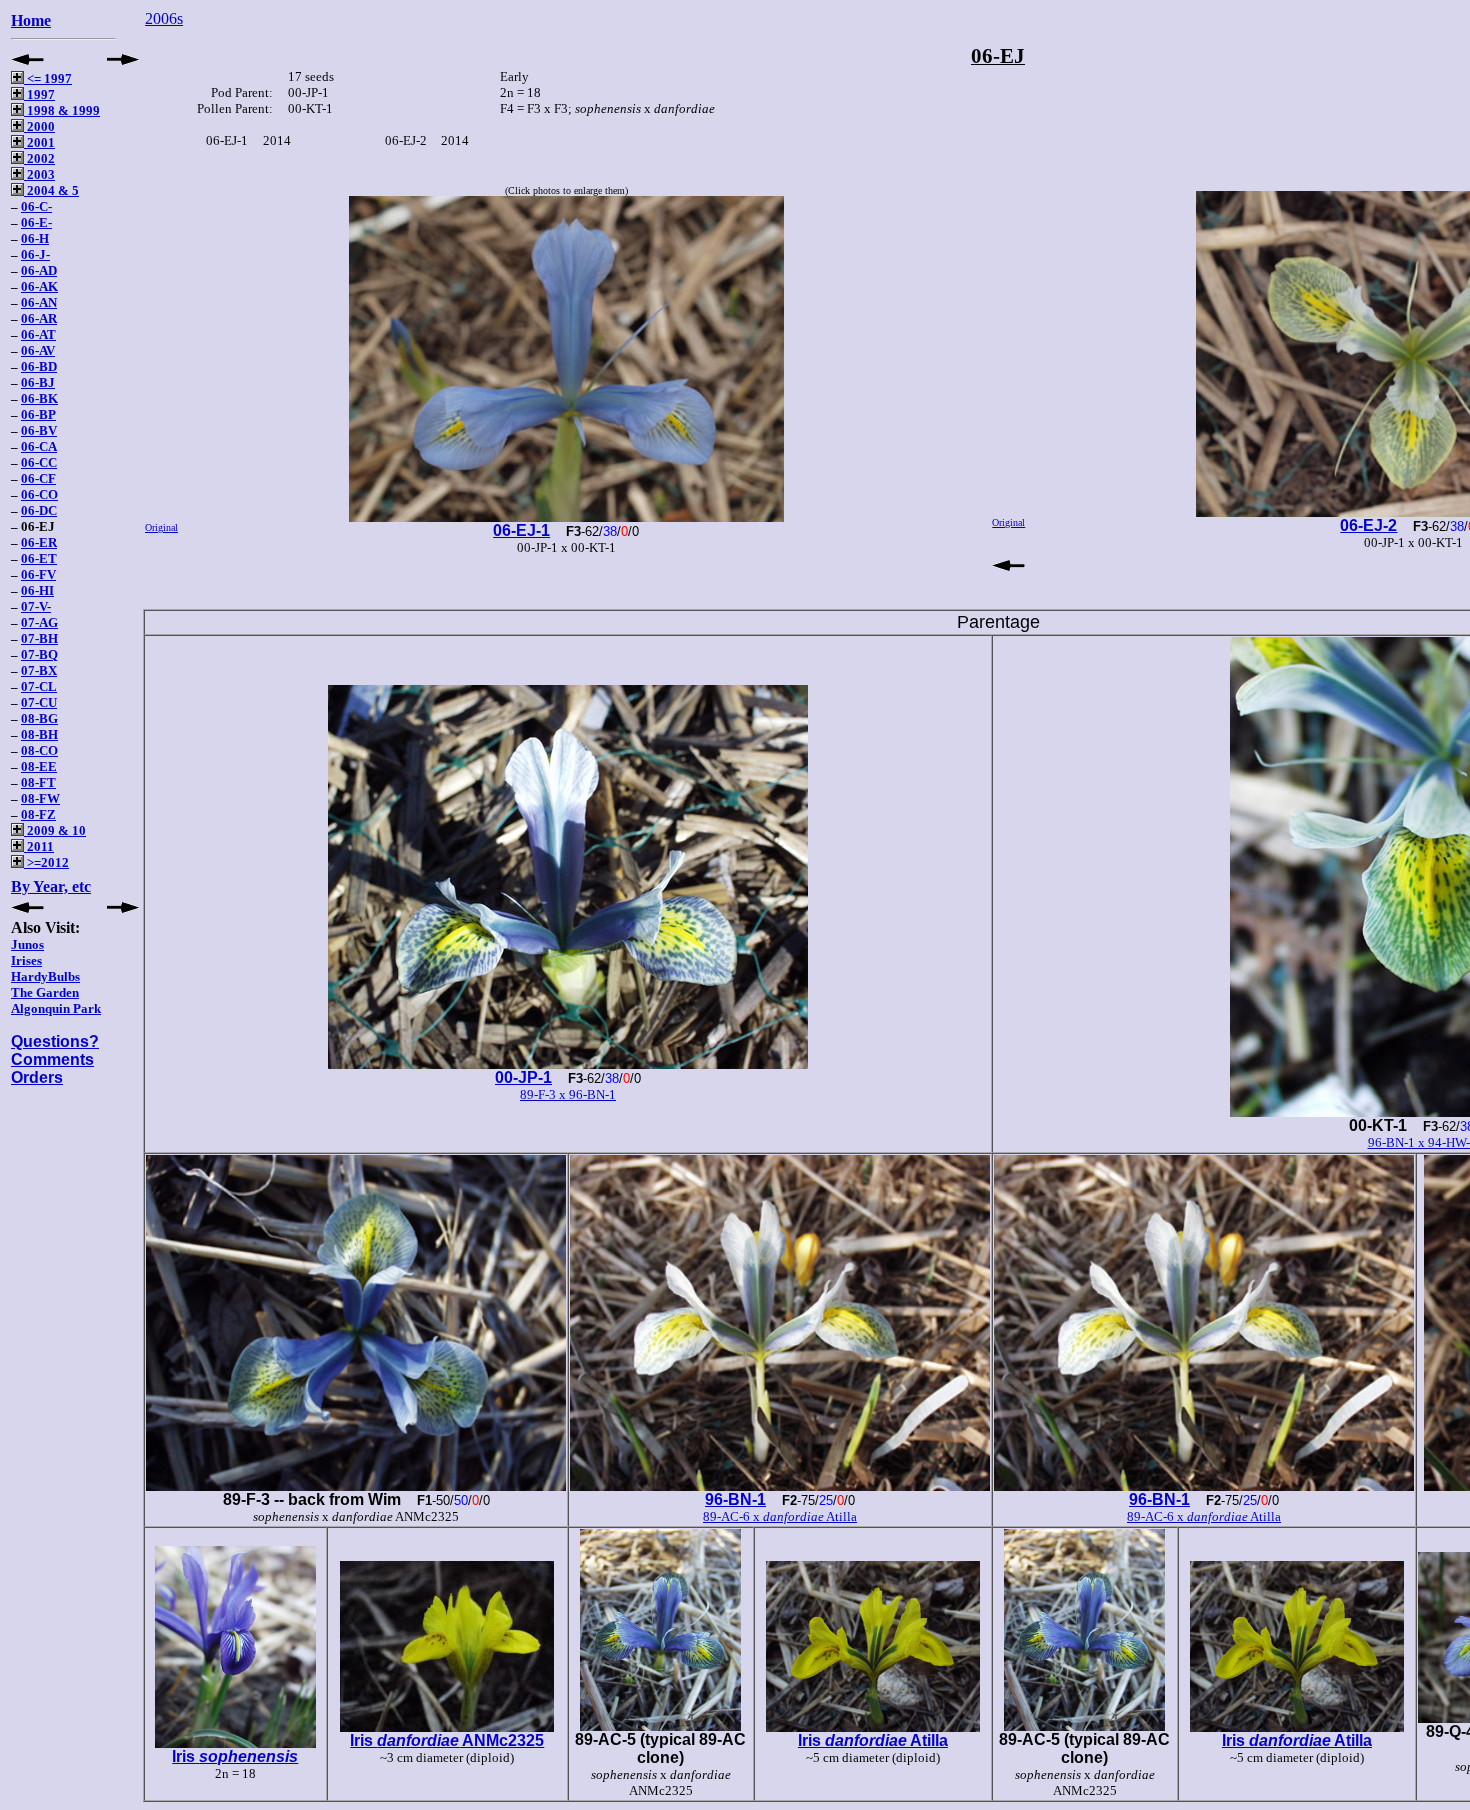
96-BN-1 (735, 1499)
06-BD (39, 366)
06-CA (39, 446)
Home (31, 20)
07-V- (36, 606)
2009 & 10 (55, 830)
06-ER (39, 542)
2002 (39, 158)
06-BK (39, 398)
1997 (39, 94)
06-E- (36, 222)
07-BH (39, 638)
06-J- (35, 254)
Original (161, 527)
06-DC (39, 510)
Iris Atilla (873, 1740)
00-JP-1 (523, 1077)
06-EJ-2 (1368, 525)
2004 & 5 (51, 190)
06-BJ (38, 382)
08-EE (39, 766)
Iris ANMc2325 (447, 1740)
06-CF (38, 478)
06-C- (36, 206)
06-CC (39, 462)
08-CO (39, 750)
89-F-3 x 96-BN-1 (568, 1094)
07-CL (39, 686)
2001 (39, 142)
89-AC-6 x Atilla (780, 1516)
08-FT (38, 782)
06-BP (38, 414)
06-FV (38, 574)
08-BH (39, 734)
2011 (39, 846)
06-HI (37, 590)
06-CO (39, 494)
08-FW (40, 798)
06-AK (39, 286)
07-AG (39, 622)
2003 (39, 174)
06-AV (38, 350)
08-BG (39, 718)
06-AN (39, 302)
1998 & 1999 (62, 110)
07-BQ (39, 654)
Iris (235, 1756)
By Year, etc (51, 886)
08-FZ (38, 814)
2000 (39, 126)
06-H (35, 238)
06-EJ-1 (521, 530)
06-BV (39, 430)
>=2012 (46, 862)
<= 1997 (48, 78)
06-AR (39, 318)
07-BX (39, 670)
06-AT (38, 334)
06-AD (39, 270)
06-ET (39, 558)
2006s (164, 18)
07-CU (39, 702)
